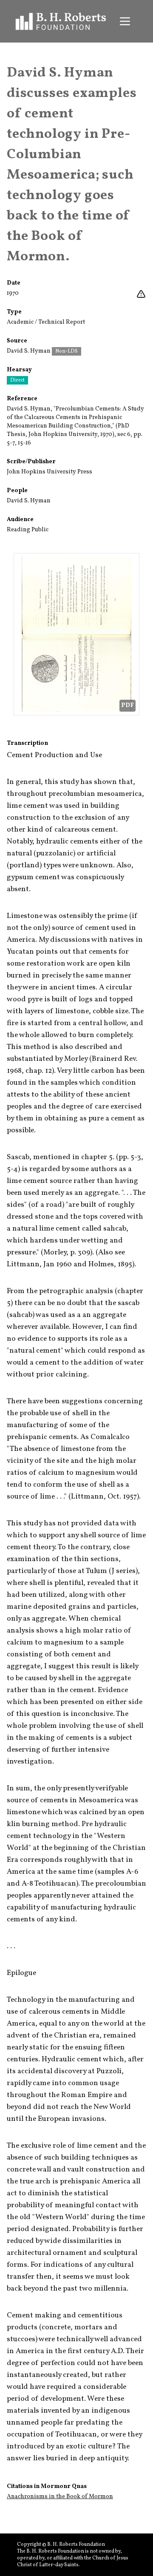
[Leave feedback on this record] (141, 294)
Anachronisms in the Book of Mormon (60, 2497)
